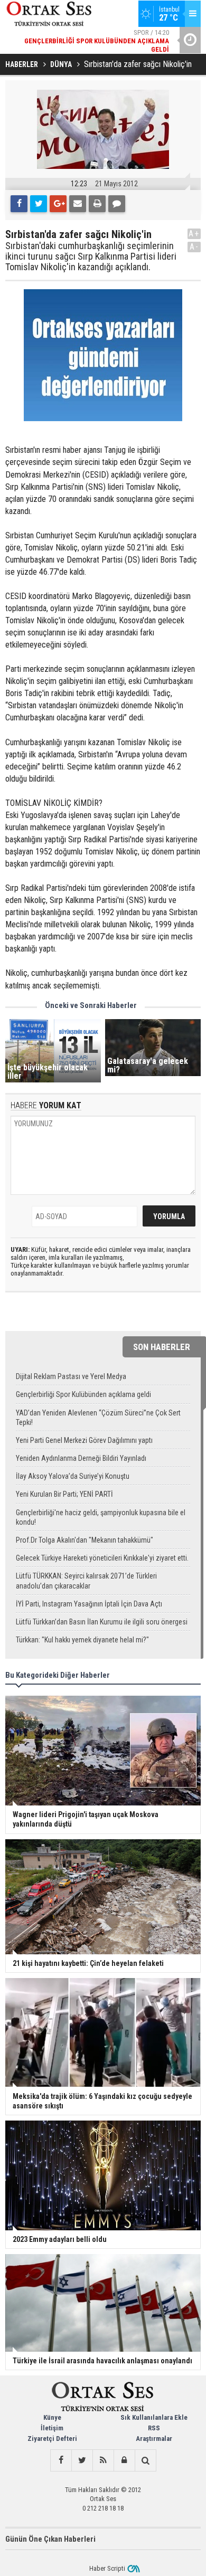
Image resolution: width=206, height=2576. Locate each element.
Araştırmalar (154, 2439)
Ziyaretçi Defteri (52, 2439)
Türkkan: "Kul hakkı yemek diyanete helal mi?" (82, 1640)
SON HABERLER (162, 1347)
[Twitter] (39, 204)
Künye (52, 2417)
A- (194, 247)
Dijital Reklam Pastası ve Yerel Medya (71, 1376)
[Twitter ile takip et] (82, 2460)
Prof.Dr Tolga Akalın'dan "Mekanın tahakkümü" (85, 1540)
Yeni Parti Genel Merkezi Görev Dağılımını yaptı (84, 1440)
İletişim (52, 2428)
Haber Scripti (107, 2568)
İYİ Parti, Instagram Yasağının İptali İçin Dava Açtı (89, 1604)
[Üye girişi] (124, 2460)
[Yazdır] (97, 204)
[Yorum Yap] (117, 204)
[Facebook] (19, 204)
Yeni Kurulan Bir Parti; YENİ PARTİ (64, 1494)
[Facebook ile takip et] (61, 2460)
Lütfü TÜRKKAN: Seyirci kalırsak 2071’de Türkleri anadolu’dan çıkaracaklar (86, 1581)
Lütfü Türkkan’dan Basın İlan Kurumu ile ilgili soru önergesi (102, 1622)
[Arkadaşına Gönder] (78, 204)
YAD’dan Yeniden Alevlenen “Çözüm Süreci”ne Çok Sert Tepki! (98, 1418)
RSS (154, 2428)
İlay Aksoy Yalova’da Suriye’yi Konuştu (73, 1476)
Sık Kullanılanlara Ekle (154, 2417)
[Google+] (58, 204)
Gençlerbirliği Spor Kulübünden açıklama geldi (83, 1394)
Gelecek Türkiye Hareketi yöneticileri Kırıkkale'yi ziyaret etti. (102, 1558)
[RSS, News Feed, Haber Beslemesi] (103, 2460)
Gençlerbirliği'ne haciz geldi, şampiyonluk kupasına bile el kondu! (101, 1517)
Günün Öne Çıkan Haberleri (50, 2539)
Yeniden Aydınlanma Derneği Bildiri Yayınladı (81, 1458)
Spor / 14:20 (97, 41)
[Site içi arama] (145, 2460)
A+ (194, 234)
